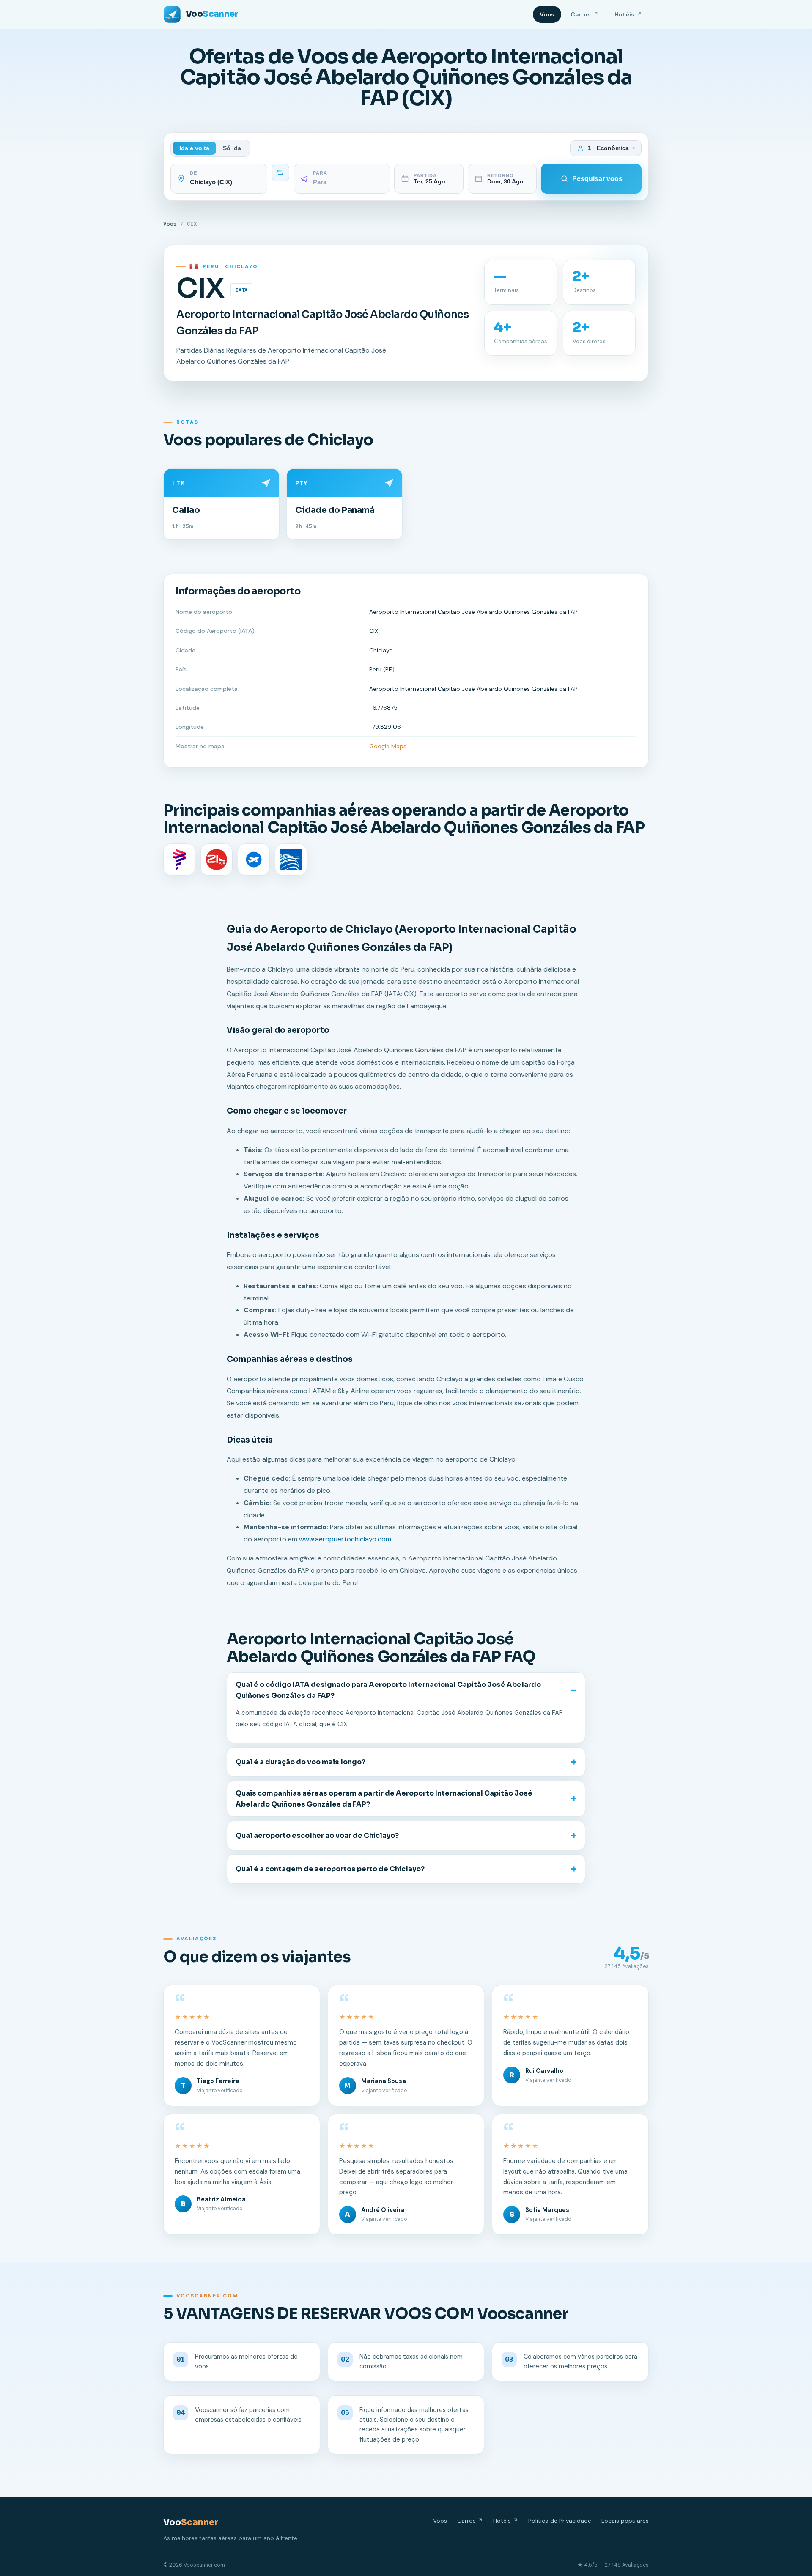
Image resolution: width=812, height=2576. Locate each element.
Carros (584, 14)
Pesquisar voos (597, 179)
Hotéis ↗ (506, 2521)
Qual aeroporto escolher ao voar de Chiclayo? (317, 1836)
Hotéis (628, 14)
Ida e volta (194, 148)
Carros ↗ (470, 2521)
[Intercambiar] (280, 172)
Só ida (232, 148)
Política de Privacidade (560, 2521)
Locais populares (625, 2521)
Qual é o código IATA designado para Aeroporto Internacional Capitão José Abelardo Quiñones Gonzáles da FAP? (388, 1690)
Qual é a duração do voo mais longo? (300, 1762)
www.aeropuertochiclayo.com (345, 1539)
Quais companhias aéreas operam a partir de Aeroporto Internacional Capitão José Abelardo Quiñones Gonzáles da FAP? (384, 1799)
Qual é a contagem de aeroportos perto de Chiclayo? (330, 1869)
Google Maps (388, 746)
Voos (547, 14)
